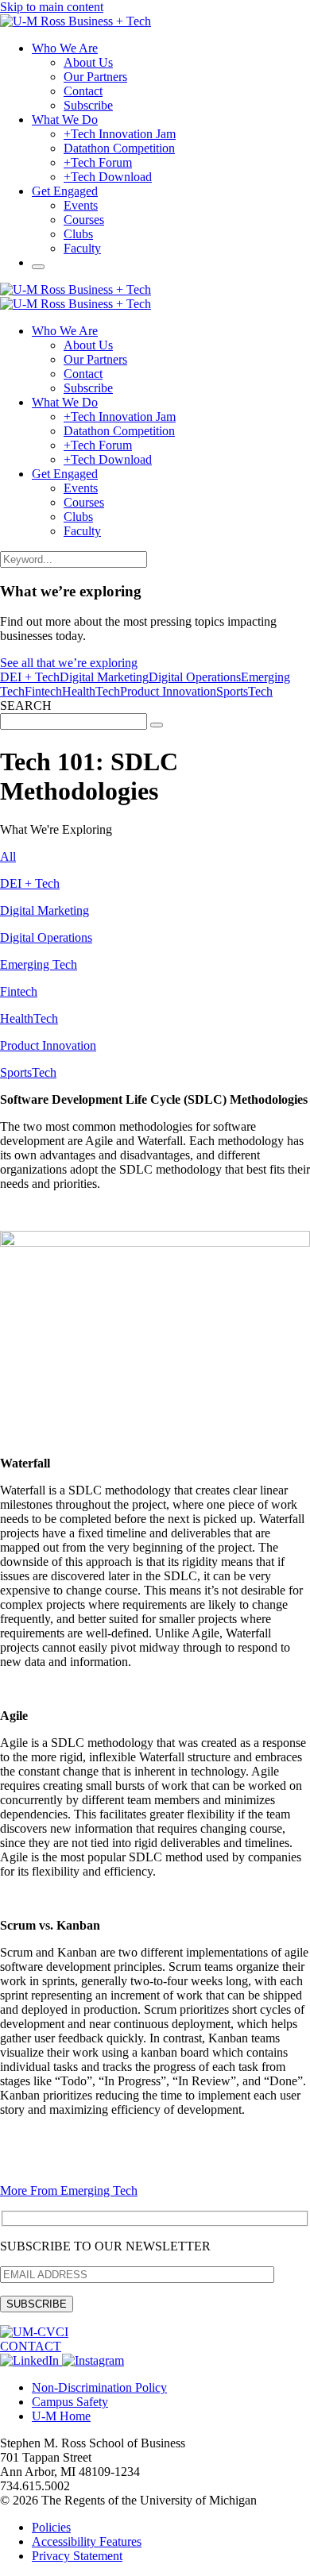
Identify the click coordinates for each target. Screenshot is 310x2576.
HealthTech (91, 691)
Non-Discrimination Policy (99, 2387)
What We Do (65, 120)
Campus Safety (70, 2402)
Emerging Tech (39, 964)
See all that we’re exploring (69, 663)
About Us (88, 62)
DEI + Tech (30, 677)
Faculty (82, 248)
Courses (84, 220)
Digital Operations (195, 677)
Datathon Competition (119, 148)
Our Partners (95, 77)
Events (81, 205)
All (8, 856)
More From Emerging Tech (69, 2190)
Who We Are (65, 48)
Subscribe (88, 105)
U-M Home (61, 2416)
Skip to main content (52, 7)
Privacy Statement (77, 2556)
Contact (83, 91)
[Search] (38, 267)
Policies (51, 2527)
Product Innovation (168, 691)
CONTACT (31, 2346)
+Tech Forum (98, 162)
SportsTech (244, 691)
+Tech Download (108, 177)
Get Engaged (65, 191)
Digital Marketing (104, 677)
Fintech (43, 691)
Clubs (78, 234)
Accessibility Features (87, 2541)
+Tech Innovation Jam (120, 134)
